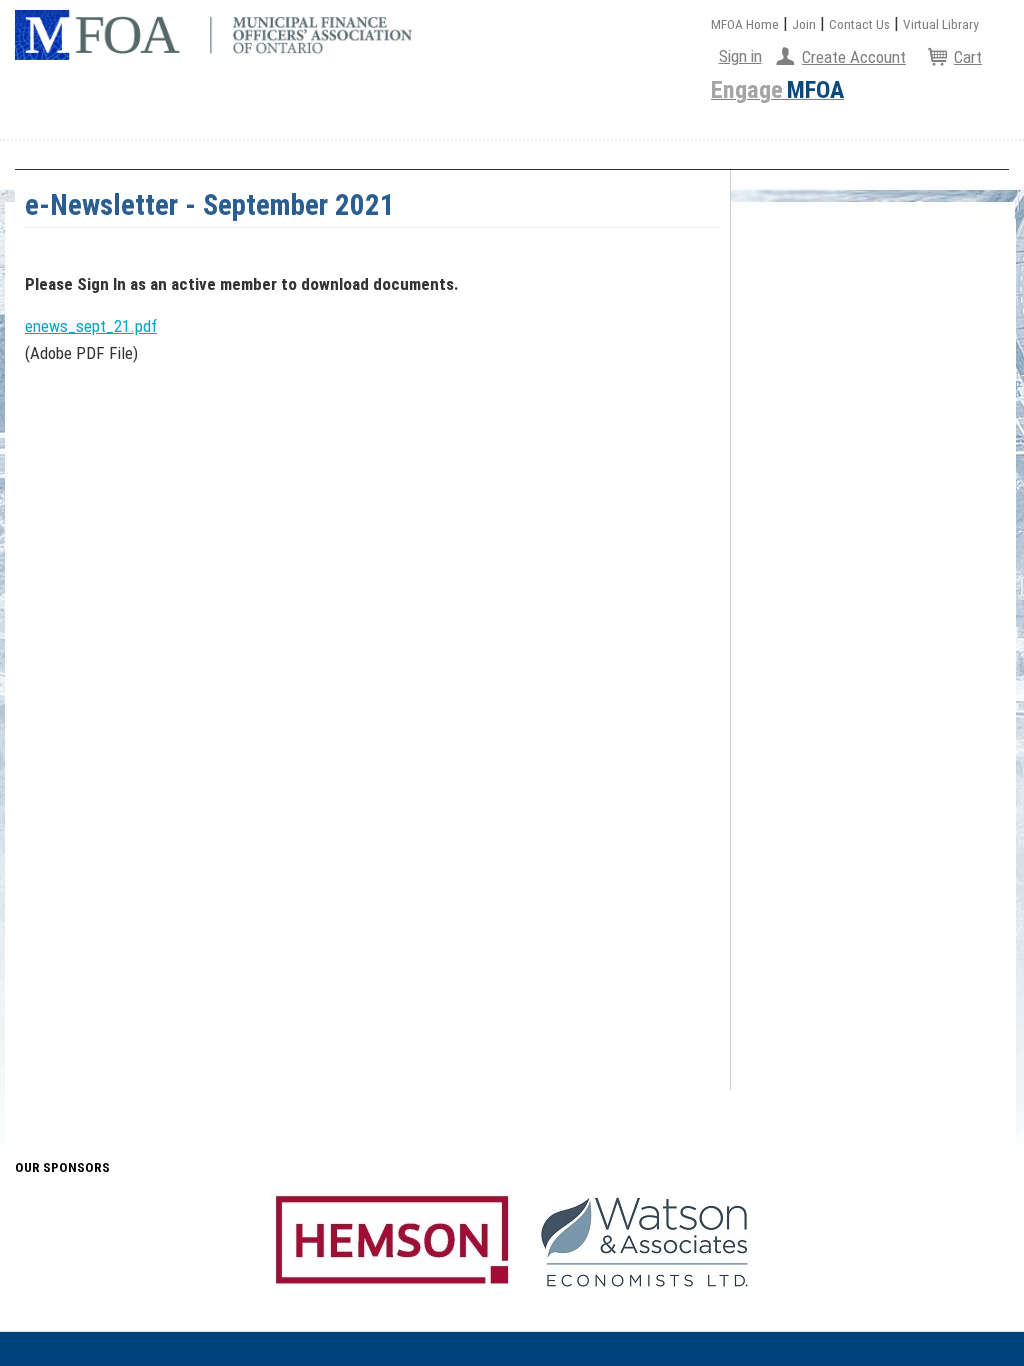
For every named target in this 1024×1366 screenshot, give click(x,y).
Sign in (740, 56)
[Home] (213, 35)
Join (804, 24)
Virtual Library (941, 24)
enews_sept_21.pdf (91, 326)
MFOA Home (745, 24)
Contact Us (859, 24)
